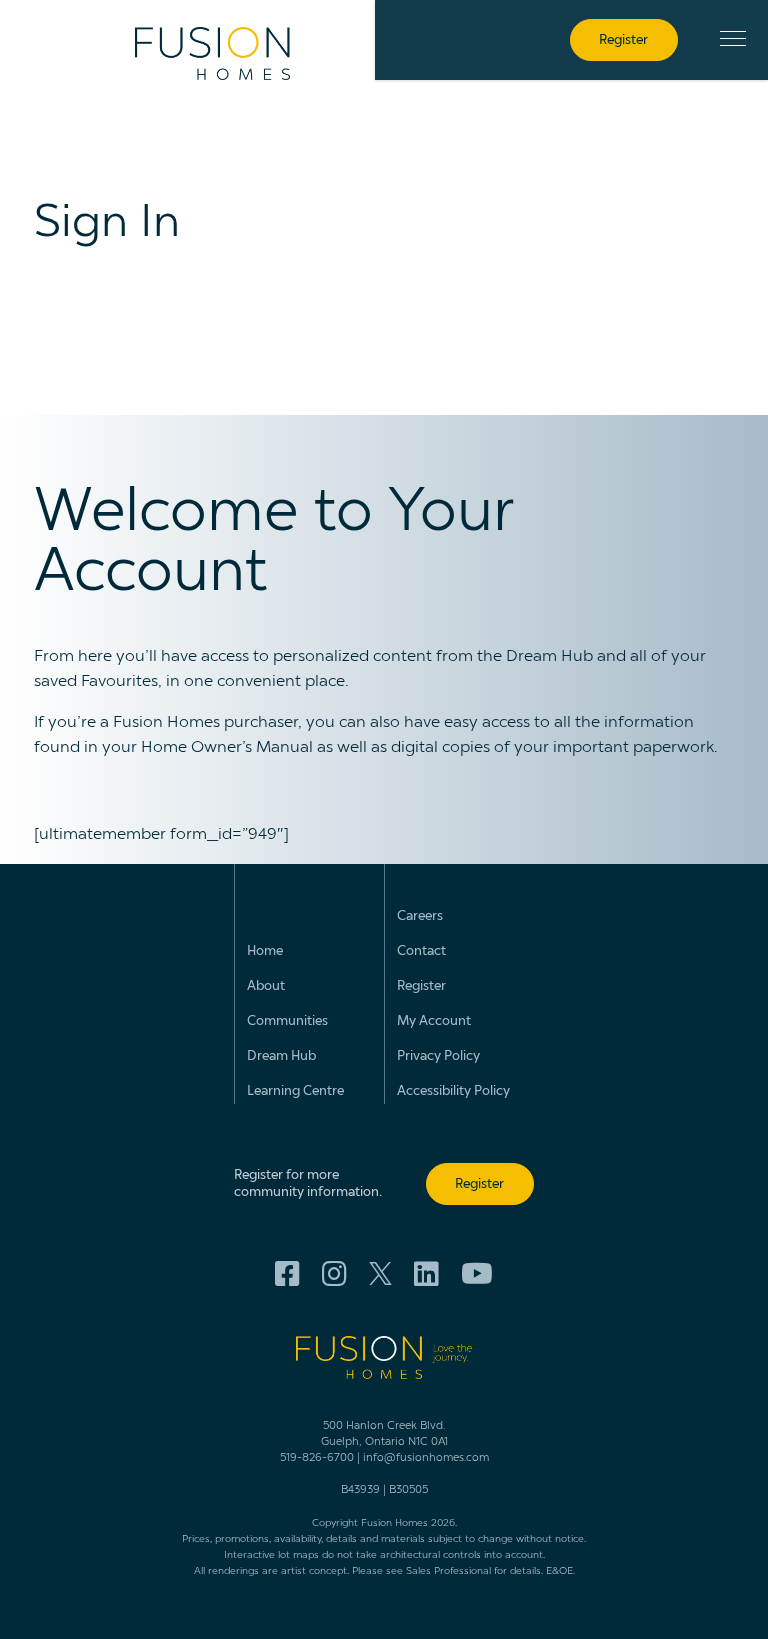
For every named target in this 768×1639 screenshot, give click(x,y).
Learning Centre (295, 1091)
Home (265, 951)
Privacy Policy (438, 1056)
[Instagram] (334, 1275)
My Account (434, 1021)
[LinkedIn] (426, 1275)
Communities (287, 1021)
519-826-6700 (317, 1458)
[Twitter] (380, 1275)
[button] (733, 38)
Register (421, 986)
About (266, 986)
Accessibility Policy (453, 1091)
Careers (420, 916)
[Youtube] (477, 1275)
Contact (421, 951)
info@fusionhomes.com (426, 1458)
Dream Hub (281, 1056)
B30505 (408, 1490)
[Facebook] (287, 1275)
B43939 (360, 1490)
